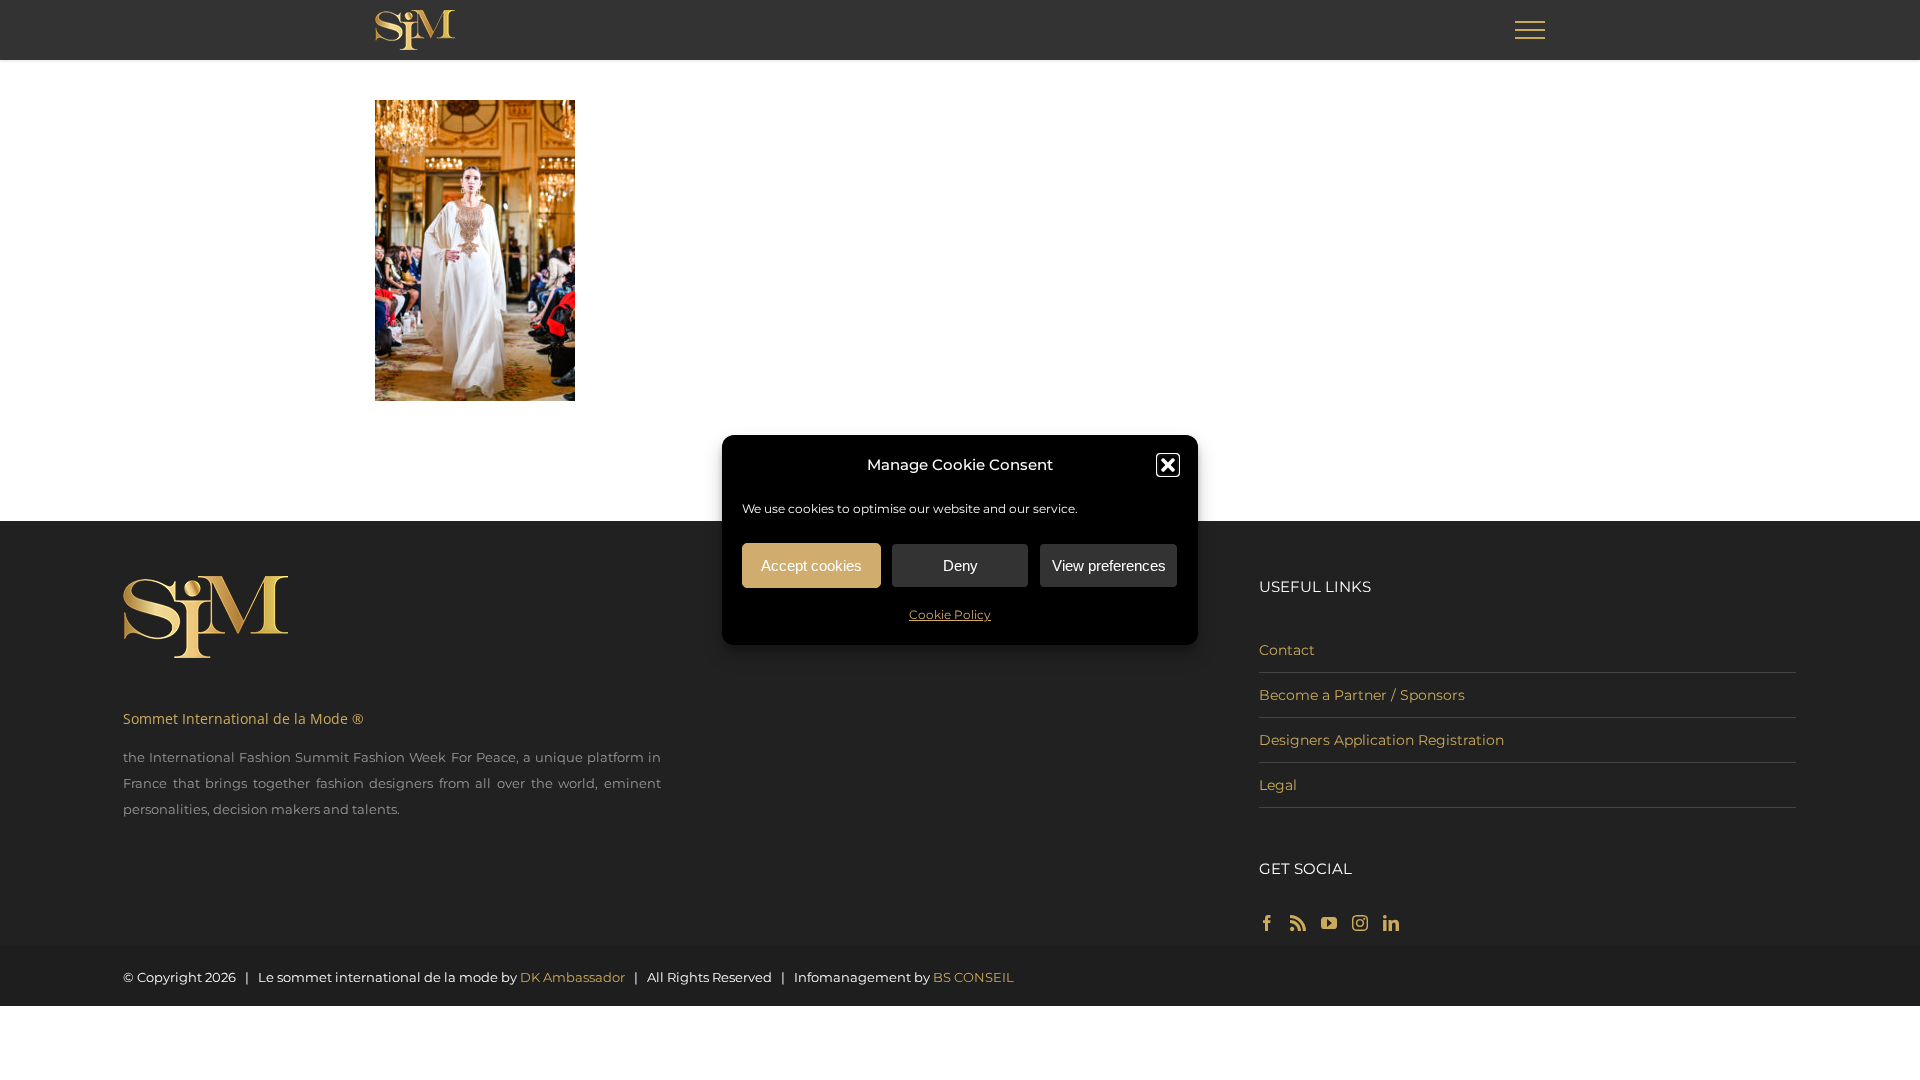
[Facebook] (1267, 923)
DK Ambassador (572, 977)
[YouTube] (1329, 923)
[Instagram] (1360, 923)
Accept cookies (811, 565)
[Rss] (1298, 923)
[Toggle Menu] (1530, 30)
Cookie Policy (950, 614)
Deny (960, 565)
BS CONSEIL (973, 977)
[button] (1168, 465)
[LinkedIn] (1391, 923)
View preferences (1109, 565)
